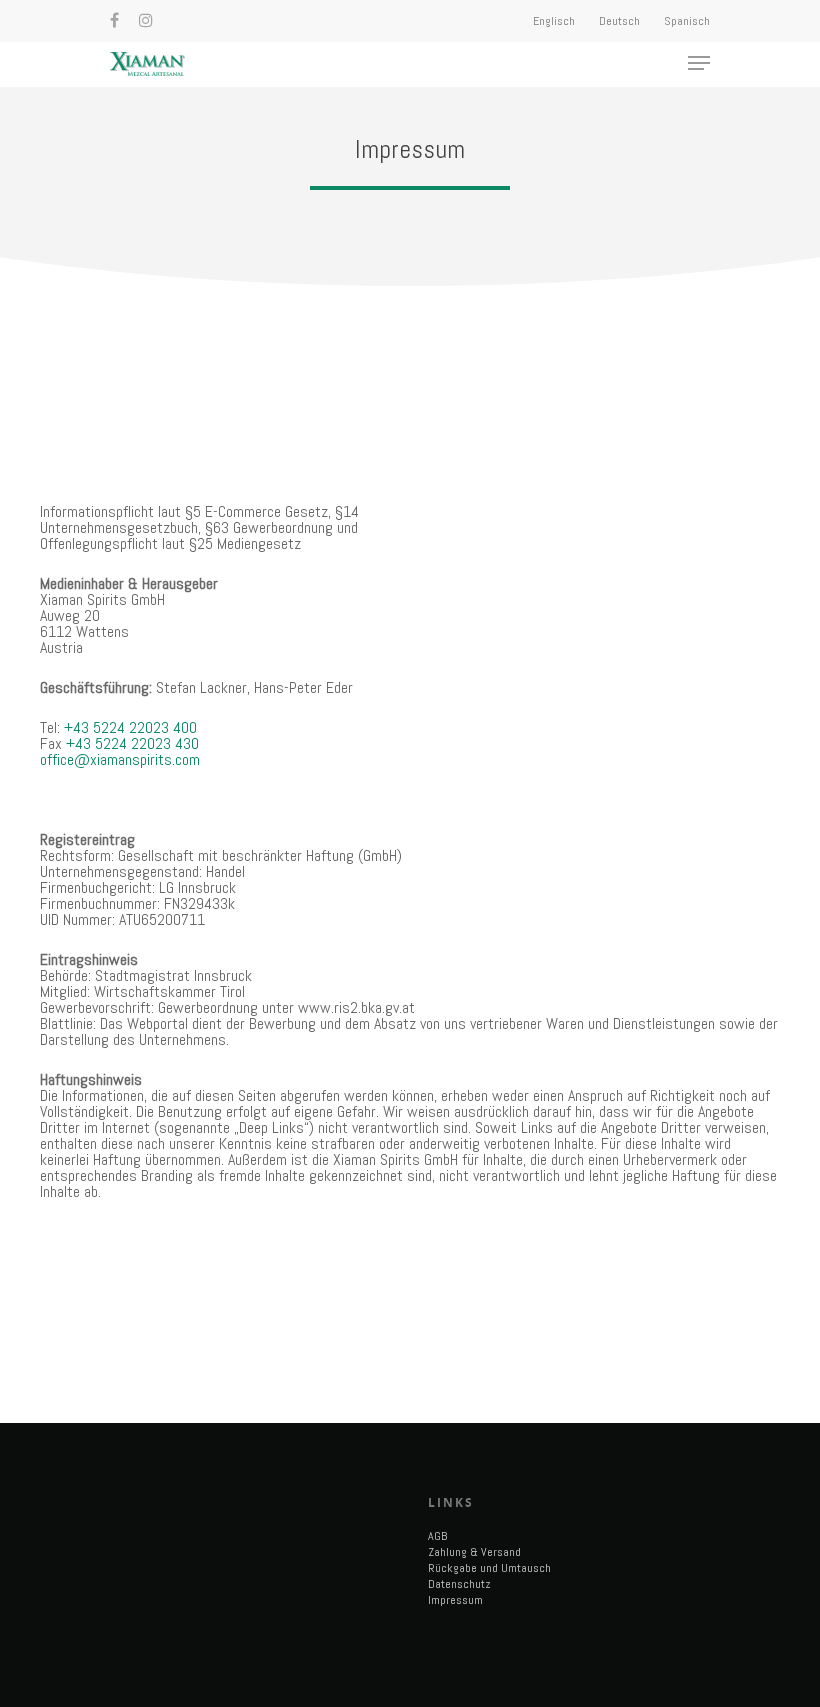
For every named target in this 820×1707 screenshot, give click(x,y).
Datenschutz (459, 1584)
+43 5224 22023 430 (132, 743)
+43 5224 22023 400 (130, 727)
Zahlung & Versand (474, 1552)
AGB (437, 1536)
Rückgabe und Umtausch (489, 1568)
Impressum (455, 1600)
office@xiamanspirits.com (120, 759)
